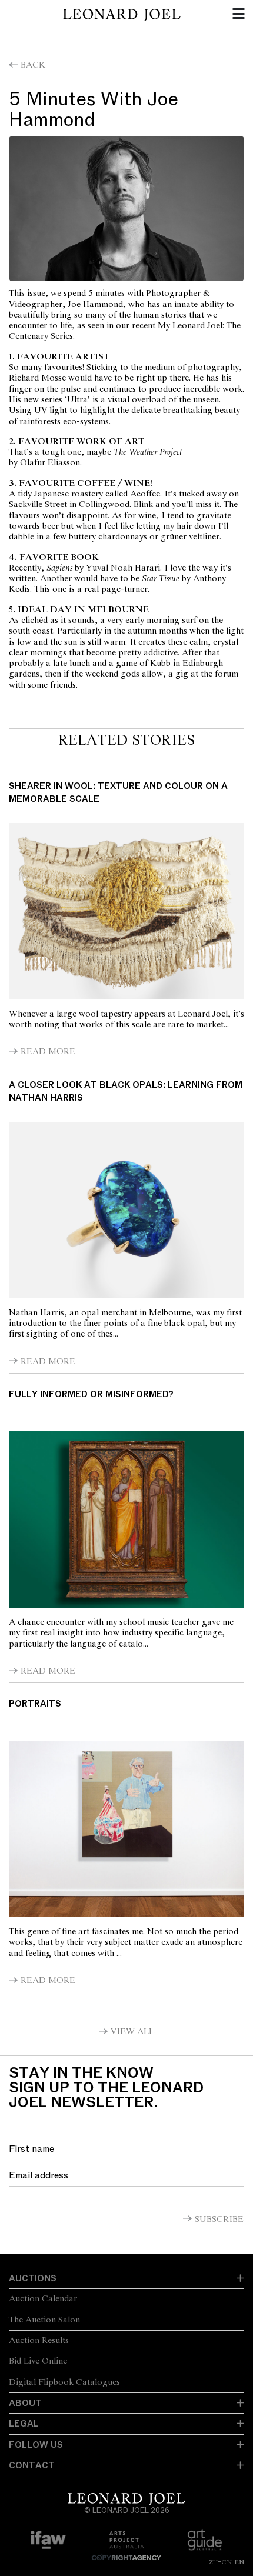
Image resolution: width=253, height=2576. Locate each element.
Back (33, 65)
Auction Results (39, 2341)
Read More (48, 1052)
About (25, 2403)
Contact (32, 2465)
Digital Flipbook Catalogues (64, 2382)
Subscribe (219, 2220)
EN (239, 2562)
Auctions (33, 2278)
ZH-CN (220, 2562)
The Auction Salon (44, 2320)
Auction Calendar (43, 2299)
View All (132, 2032)
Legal (24, 2424)
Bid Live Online (38, 2361)
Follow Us (36, 2445)
